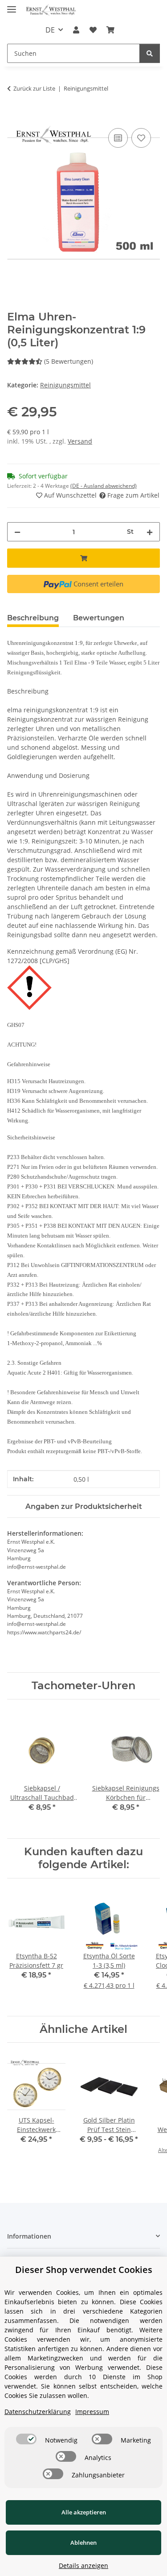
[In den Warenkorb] (14, 116)
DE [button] (50, 30)
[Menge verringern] (17, 532)
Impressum (92, 2412)
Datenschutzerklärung (38, 2412)
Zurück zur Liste (34, 88)
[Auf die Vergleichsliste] (118, 138)
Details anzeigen (83, 2566)
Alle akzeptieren (84, 2512)
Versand (80, 441)
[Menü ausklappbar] (12, 6)
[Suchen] (150, 53)
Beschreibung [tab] (33, 618)
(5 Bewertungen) (69, 361)
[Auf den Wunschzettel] (141, 138)
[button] (76, 30)
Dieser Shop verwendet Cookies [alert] (84, 2270)
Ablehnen (83, 2543)
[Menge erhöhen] (150, 532)
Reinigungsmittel (65, 385)
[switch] (26, 2439)
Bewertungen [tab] (99, 618)
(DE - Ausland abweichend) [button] (104, 486)
